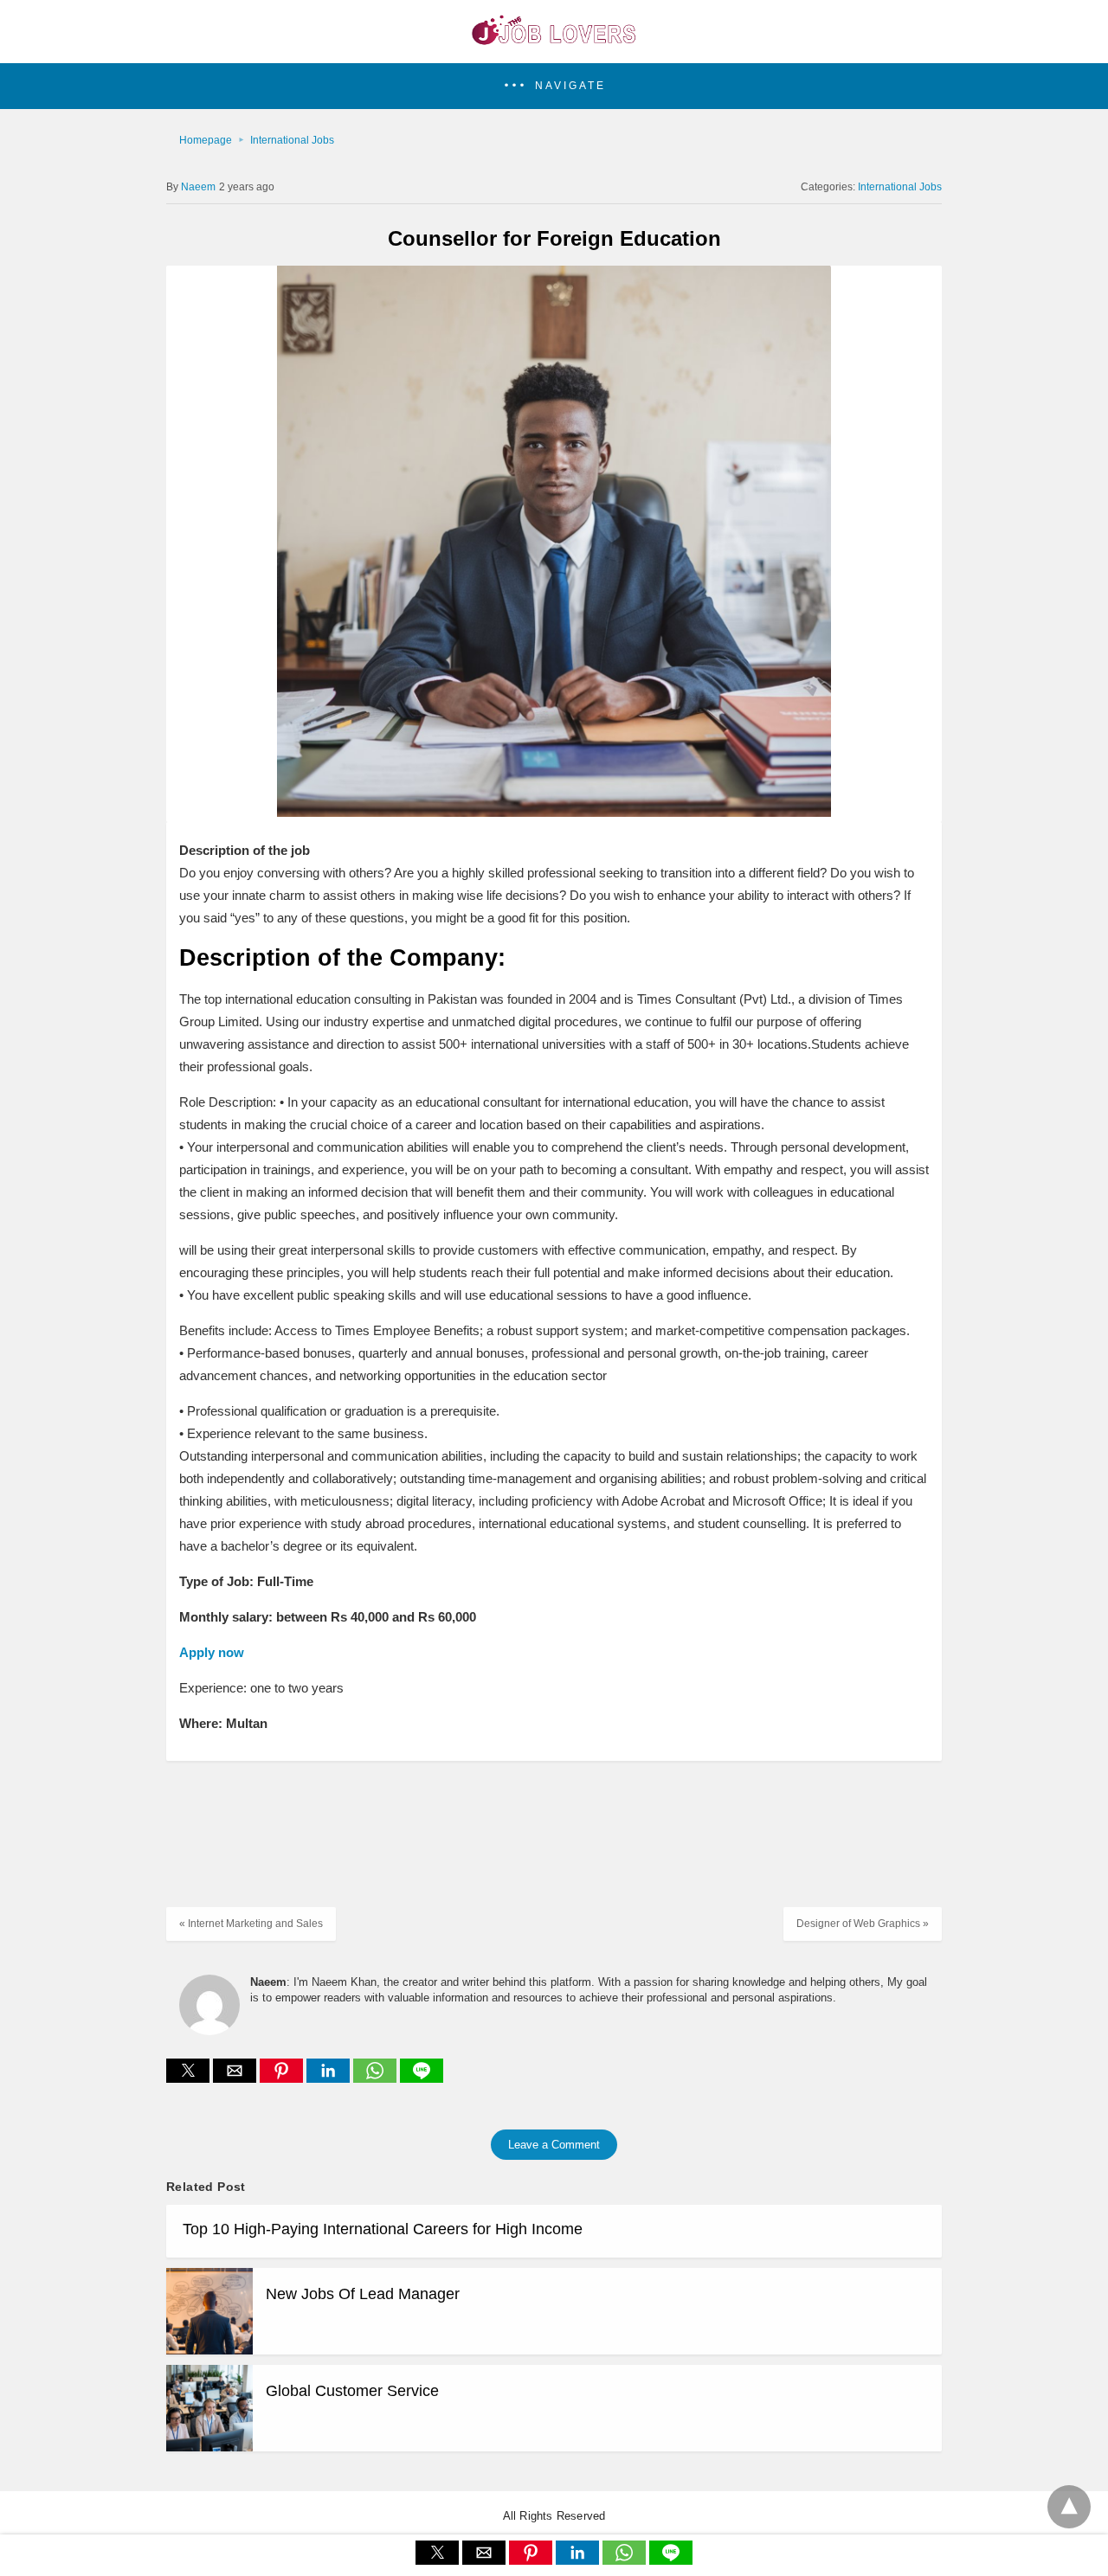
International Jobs (292, 140)
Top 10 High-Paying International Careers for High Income (383, 2229)
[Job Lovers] (554, 40)
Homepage (206, 140)
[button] (554, 86)
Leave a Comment (554, 2145)
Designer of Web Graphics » (863, 1924)
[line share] (422, 2078)
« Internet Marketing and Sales (251, 1924)
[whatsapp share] (377, 2078)
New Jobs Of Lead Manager (363, 2294)
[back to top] (1069, 2507)
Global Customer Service (352, 2391)
